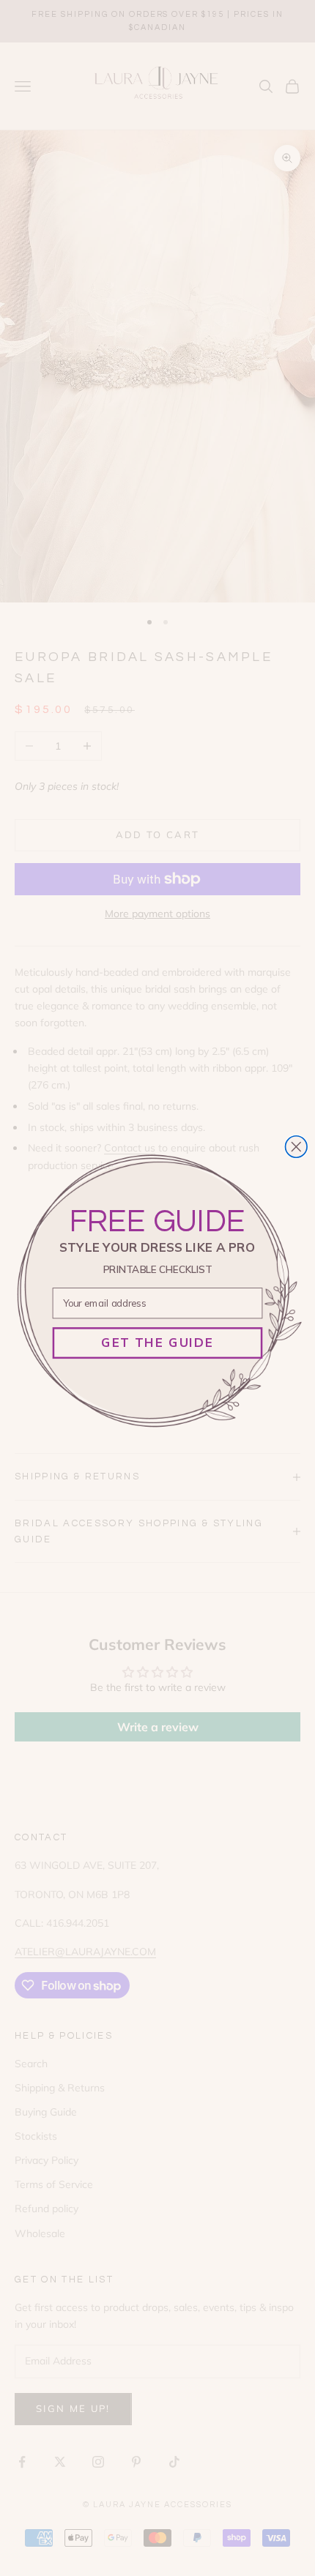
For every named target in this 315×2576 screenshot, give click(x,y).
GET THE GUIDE (157, 1342)
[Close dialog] (297, 1146)
